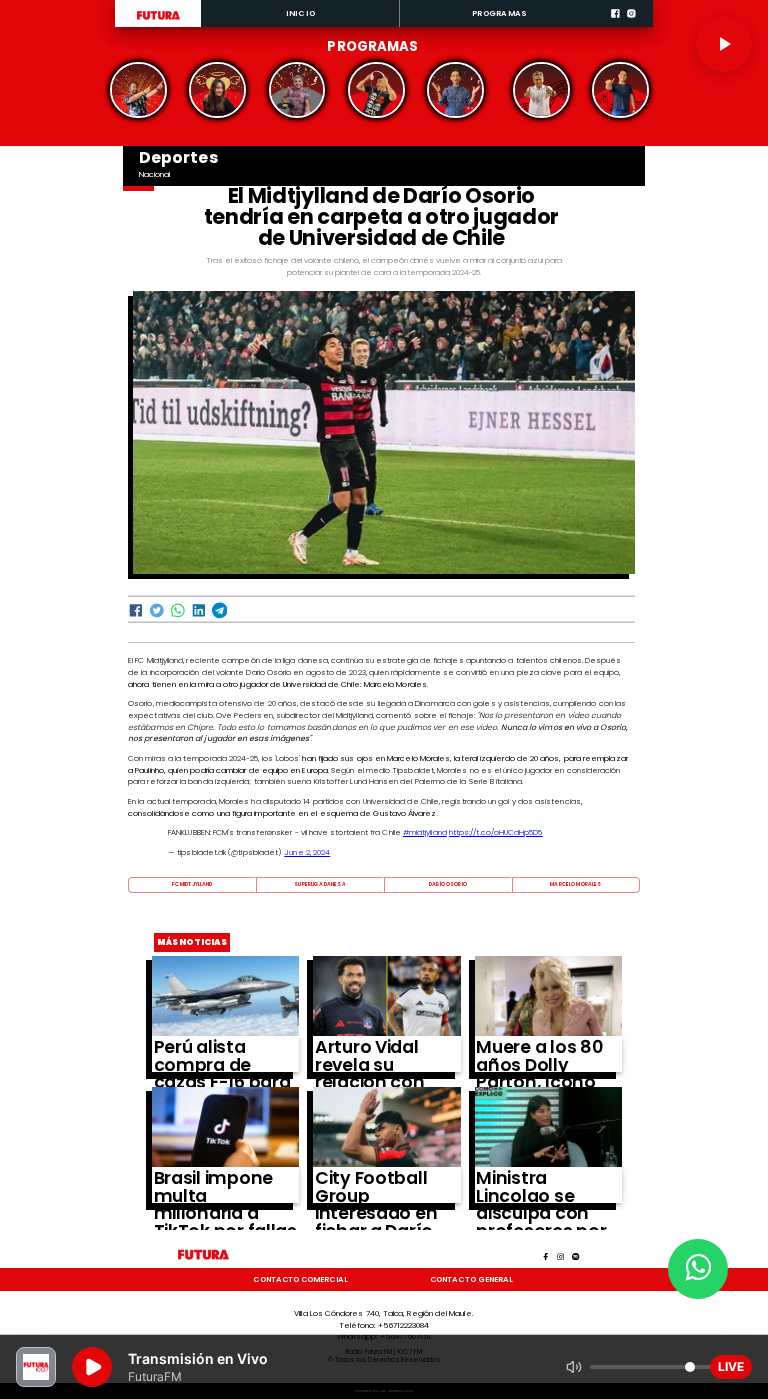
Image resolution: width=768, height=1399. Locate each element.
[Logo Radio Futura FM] (158, 20)
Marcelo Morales (575, 884)
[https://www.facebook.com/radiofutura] (615, 25)
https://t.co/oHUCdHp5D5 (496, 832)
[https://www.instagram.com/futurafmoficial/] (631, 25)
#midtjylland (425, 832)
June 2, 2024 (307, 852)
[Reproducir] (724, 44)
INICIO (300, 13)
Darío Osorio (448, 884)
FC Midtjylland (192, 884)
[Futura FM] (139, 90)
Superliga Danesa (319, 884)
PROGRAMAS (499, 13)
